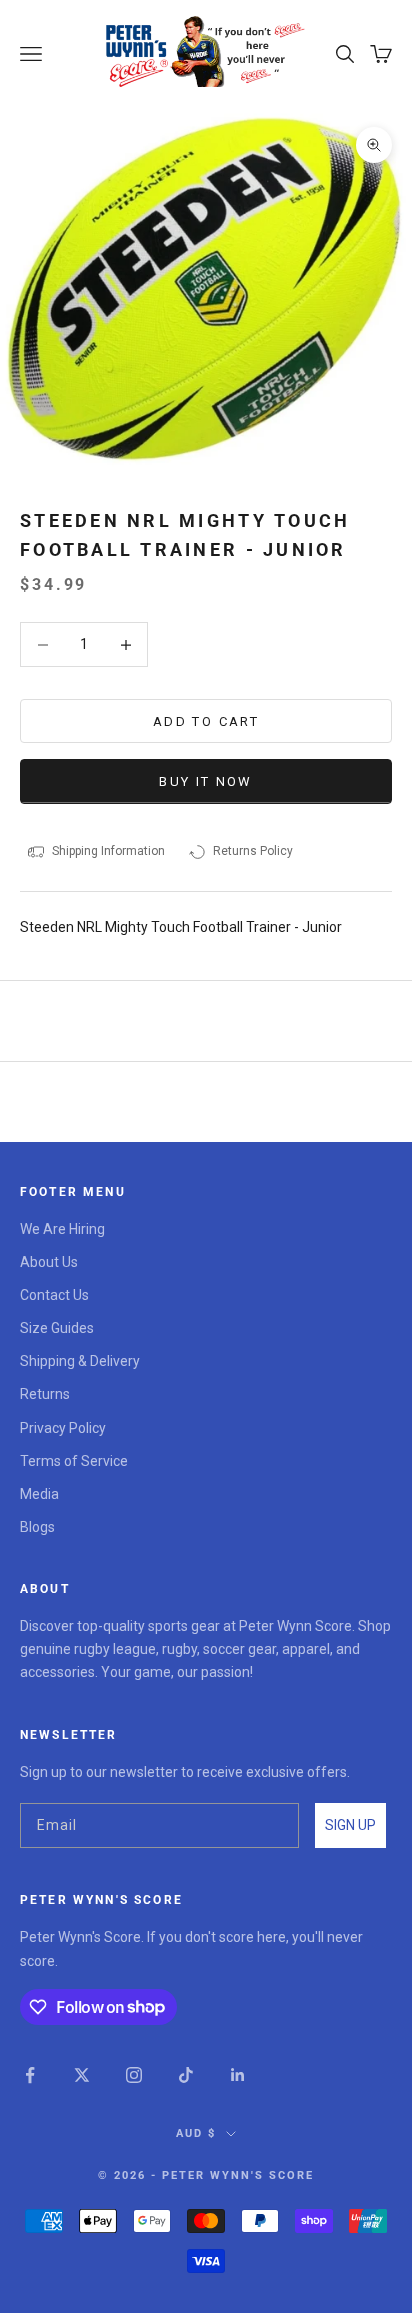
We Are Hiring (62, 1229)
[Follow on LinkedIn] (238, 2075)
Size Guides (57, 1328)
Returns (45, 1394)
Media (39, 1494)
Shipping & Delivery (80, 1361)
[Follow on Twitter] (82, 2075)
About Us (49, 1262)
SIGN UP (350, 1825)
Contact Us (54, 1295)
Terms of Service (74, 1461)
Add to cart (206, 721)
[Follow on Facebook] (30, 2075)
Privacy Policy (63, 1428)
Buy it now (205, 781)
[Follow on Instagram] (134, 2075)
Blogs (37, 1527)
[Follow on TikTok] (186, 2075)
